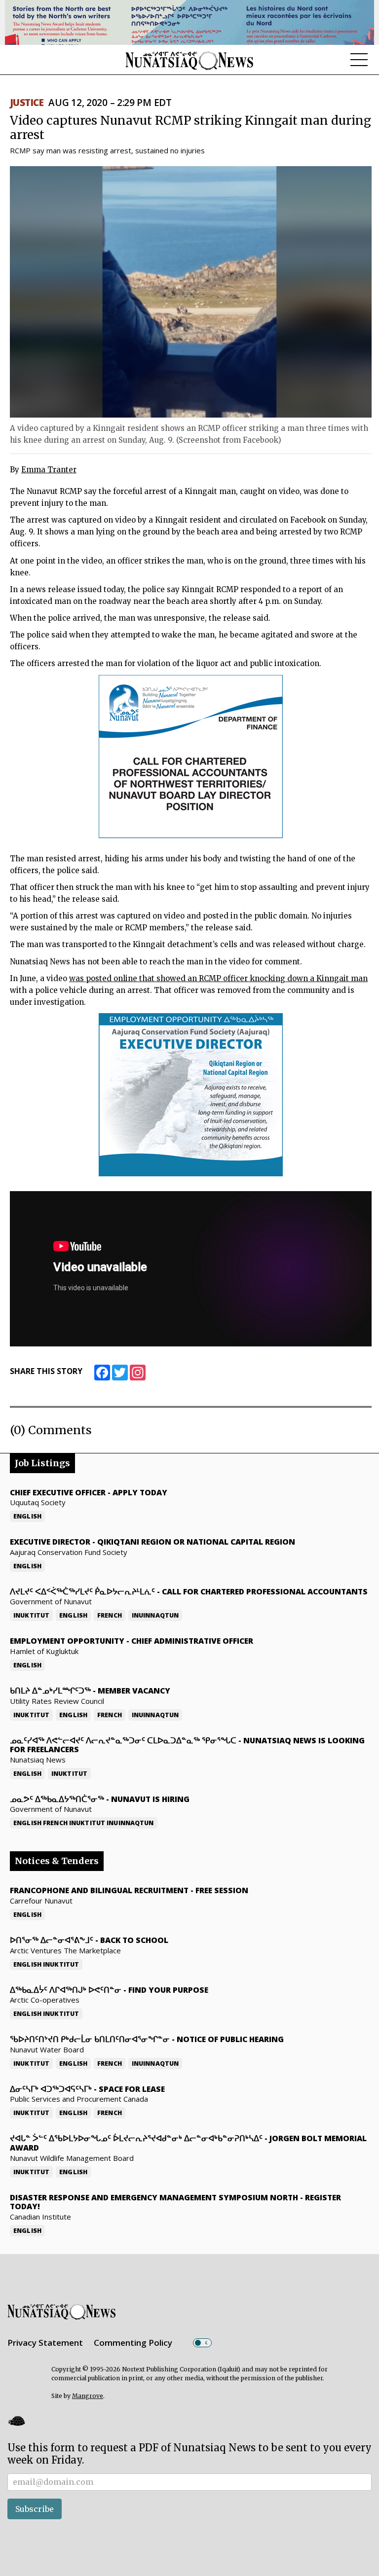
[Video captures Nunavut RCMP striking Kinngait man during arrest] (191, 292)
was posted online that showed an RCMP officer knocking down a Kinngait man (218, 978)
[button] (16, 2421)
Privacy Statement (45, 2343)
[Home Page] (189, 60)
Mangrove (88, 2396)
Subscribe (35, 2509)
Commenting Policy (133, 2343)
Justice (27, 103)
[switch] (202, 2343)
